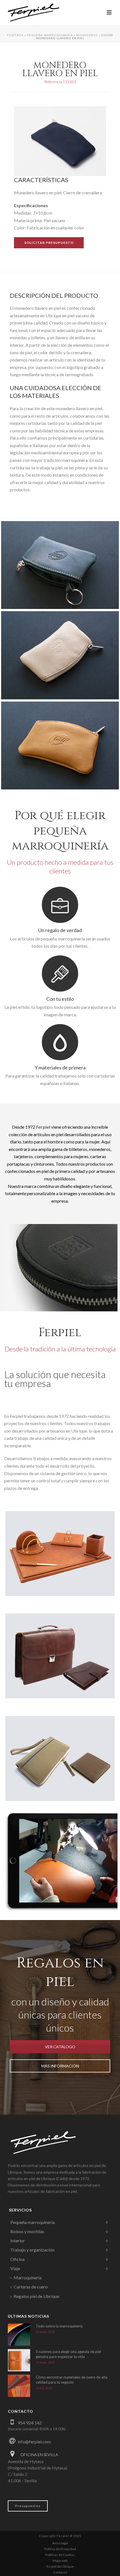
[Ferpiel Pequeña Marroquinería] (60, 1755)
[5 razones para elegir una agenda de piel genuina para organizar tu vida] (19, 2360)
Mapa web (60, 2561)
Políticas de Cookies (60, 2555)
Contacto (60, 2572)
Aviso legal (60, 2543)
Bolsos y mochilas (27, 2231)
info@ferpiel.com (34, 2442)
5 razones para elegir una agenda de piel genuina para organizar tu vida (68, 2354)
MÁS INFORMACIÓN (60, 2066)
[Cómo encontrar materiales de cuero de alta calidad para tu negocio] (19, 2386)
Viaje (15, 2268)
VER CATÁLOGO (60, 2047)
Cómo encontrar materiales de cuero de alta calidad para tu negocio (72, 2380)
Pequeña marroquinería (50, 35)
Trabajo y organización (32, 2250)
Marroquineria (28, 2277)
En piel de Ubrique (60, 2566)
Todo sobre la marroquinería (59, 2326)
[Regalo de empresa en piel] (60, 565)
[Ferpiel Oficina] (60, 1550)
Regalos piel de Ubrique (36, 2296)
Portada (15, 35)
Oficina (17, 2259)
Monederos (87, 35)
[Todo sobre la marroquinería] (19, 2335)
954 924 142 (30, 2423)
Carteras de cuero (31, 2287)
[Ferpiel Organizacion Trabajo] (60, 1652)
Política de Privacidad (60, 2549)
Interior (18, 2241)
